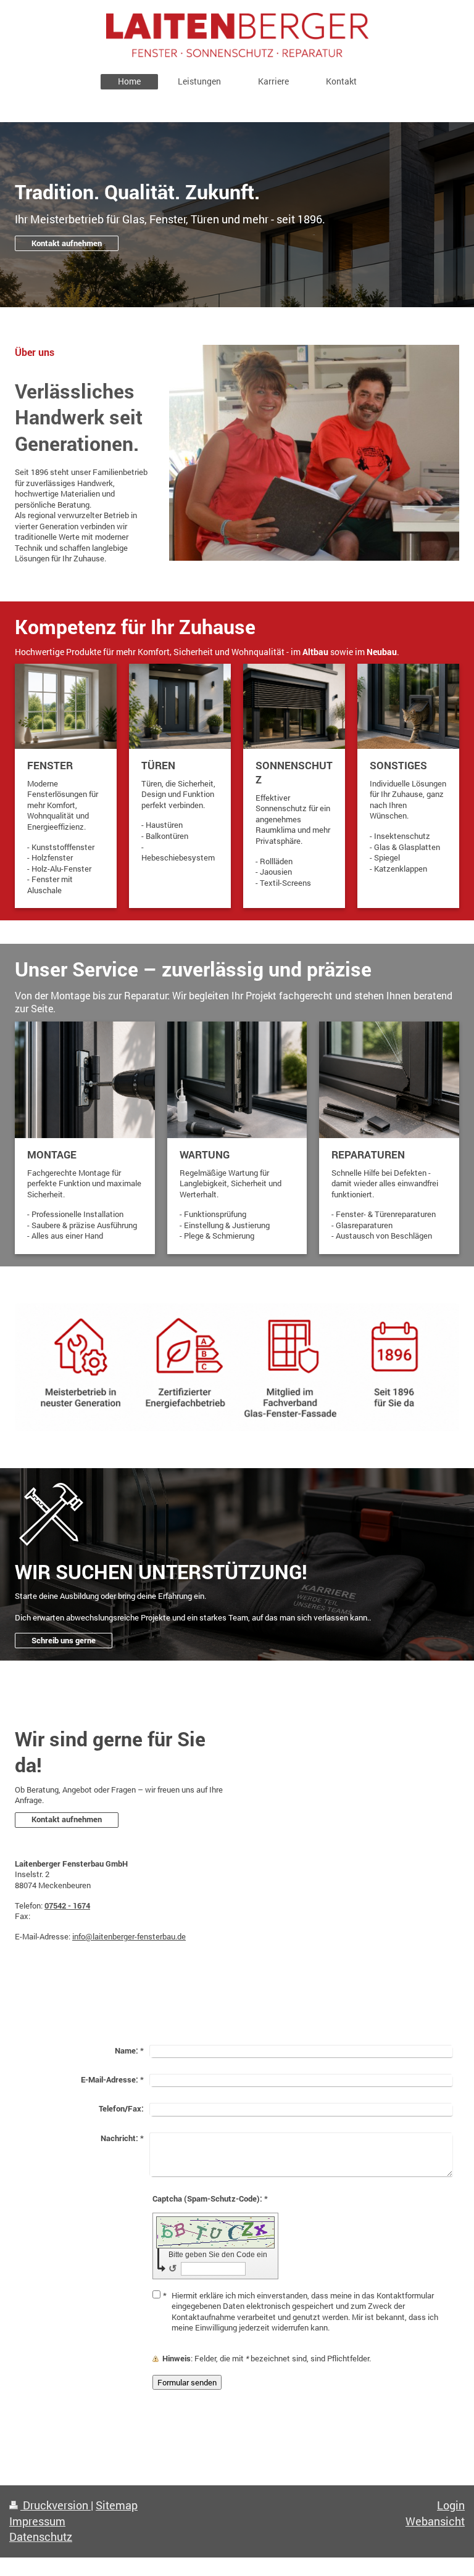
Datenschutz (41, 2537)
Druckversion (56, 2505)
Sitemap (117, 2505)
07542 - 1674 (67, 1905)
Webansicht (435, 2521)
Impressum (37, 2521)
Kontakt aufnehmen (67, 243)
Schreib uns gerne (64, 1640)
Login (451, 2505)
